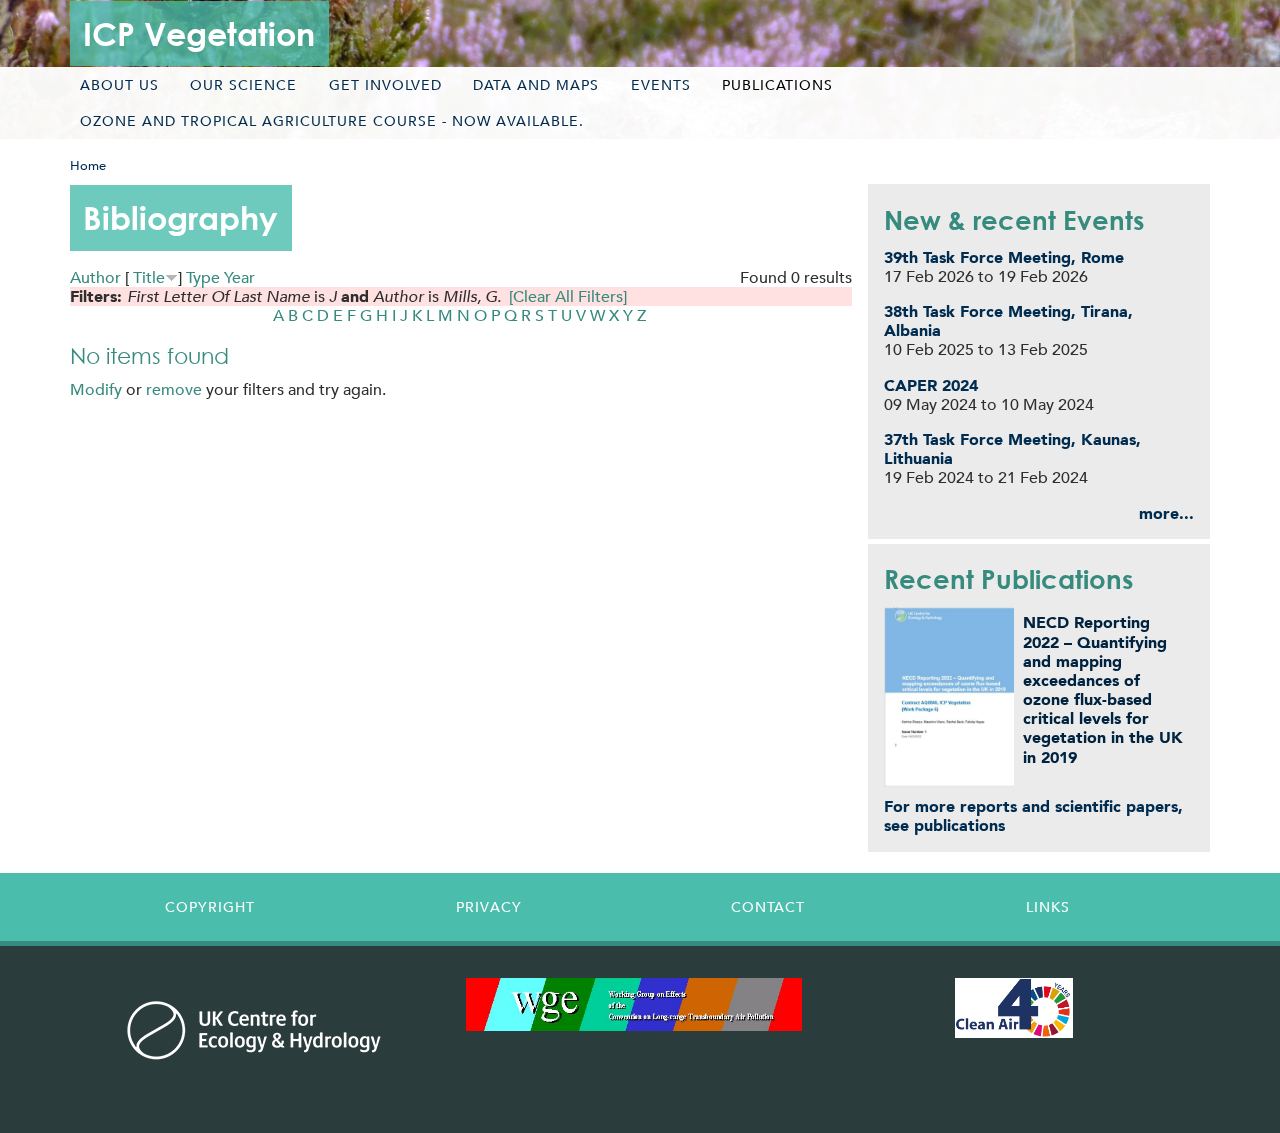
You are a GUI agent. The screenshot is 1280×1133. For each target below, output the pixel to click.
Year (239, 277)
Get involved (385, 85)
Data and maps (536, 85)
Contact (768, 907)
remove (174, 389)
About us (119, 85)
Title (149, 277)
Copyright (210, 907)
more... (1166, 513)
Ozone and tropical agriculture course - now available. (332, 121)
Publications (777, 85)
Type (203, 277)
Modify (96, 389)
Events (661, 85)
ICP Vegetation (199, 33)
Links (1048, 907)
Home (88, 165)
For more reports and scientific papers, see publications (1033, 816)
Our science (243, 85)
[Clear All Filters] (568, 296)
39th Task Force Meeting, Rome (1004, 257)
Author (95, 277)
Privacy (489, 907)
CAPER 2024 (931, 385)
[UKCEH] (254, 1030)
